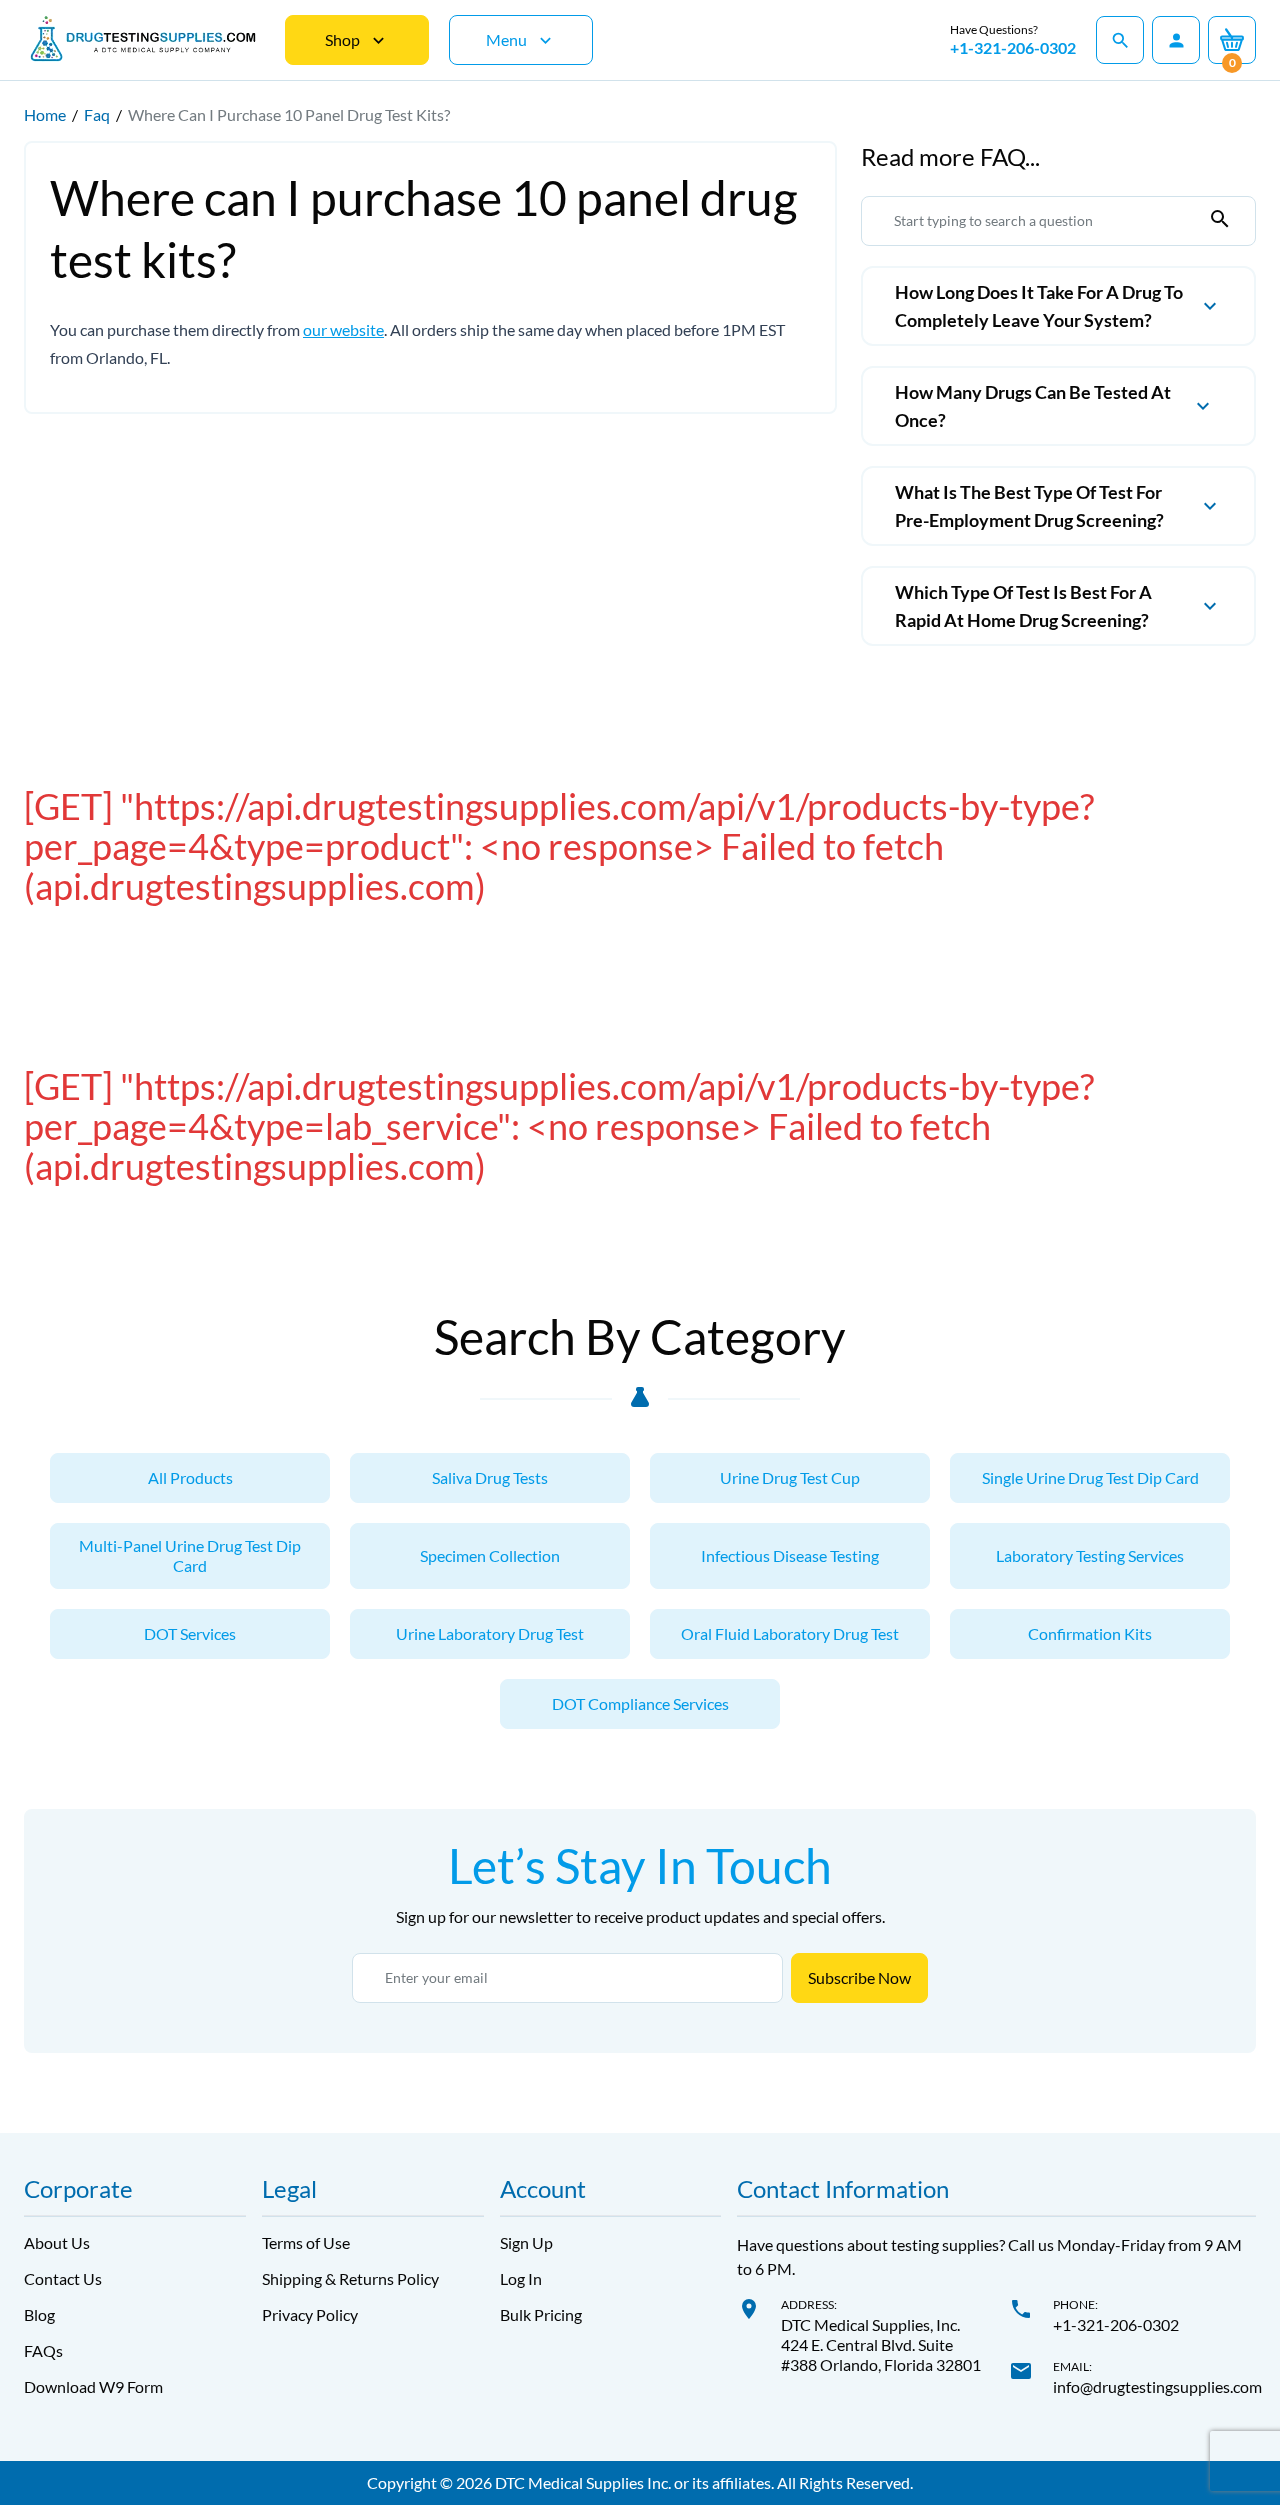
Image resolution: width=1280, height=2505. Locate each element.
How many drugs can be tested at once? (1033, 406)
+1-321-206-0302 (1013, 47)
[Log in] (1176, 40)
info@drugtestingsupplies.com (1157, 2386)
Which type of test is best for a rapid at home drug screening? (1023, 606)
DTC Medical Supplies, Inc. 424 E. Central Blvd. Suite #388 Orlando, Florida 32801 (881, 2344)
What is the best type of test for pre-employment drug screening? (1029, 506)
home (45, 114)
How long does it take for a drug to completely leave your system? (1039, 306)
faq (97, 114)
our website (343, 329)
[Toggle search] (1120, 40)
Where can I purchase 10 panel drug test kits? (289, 114)
